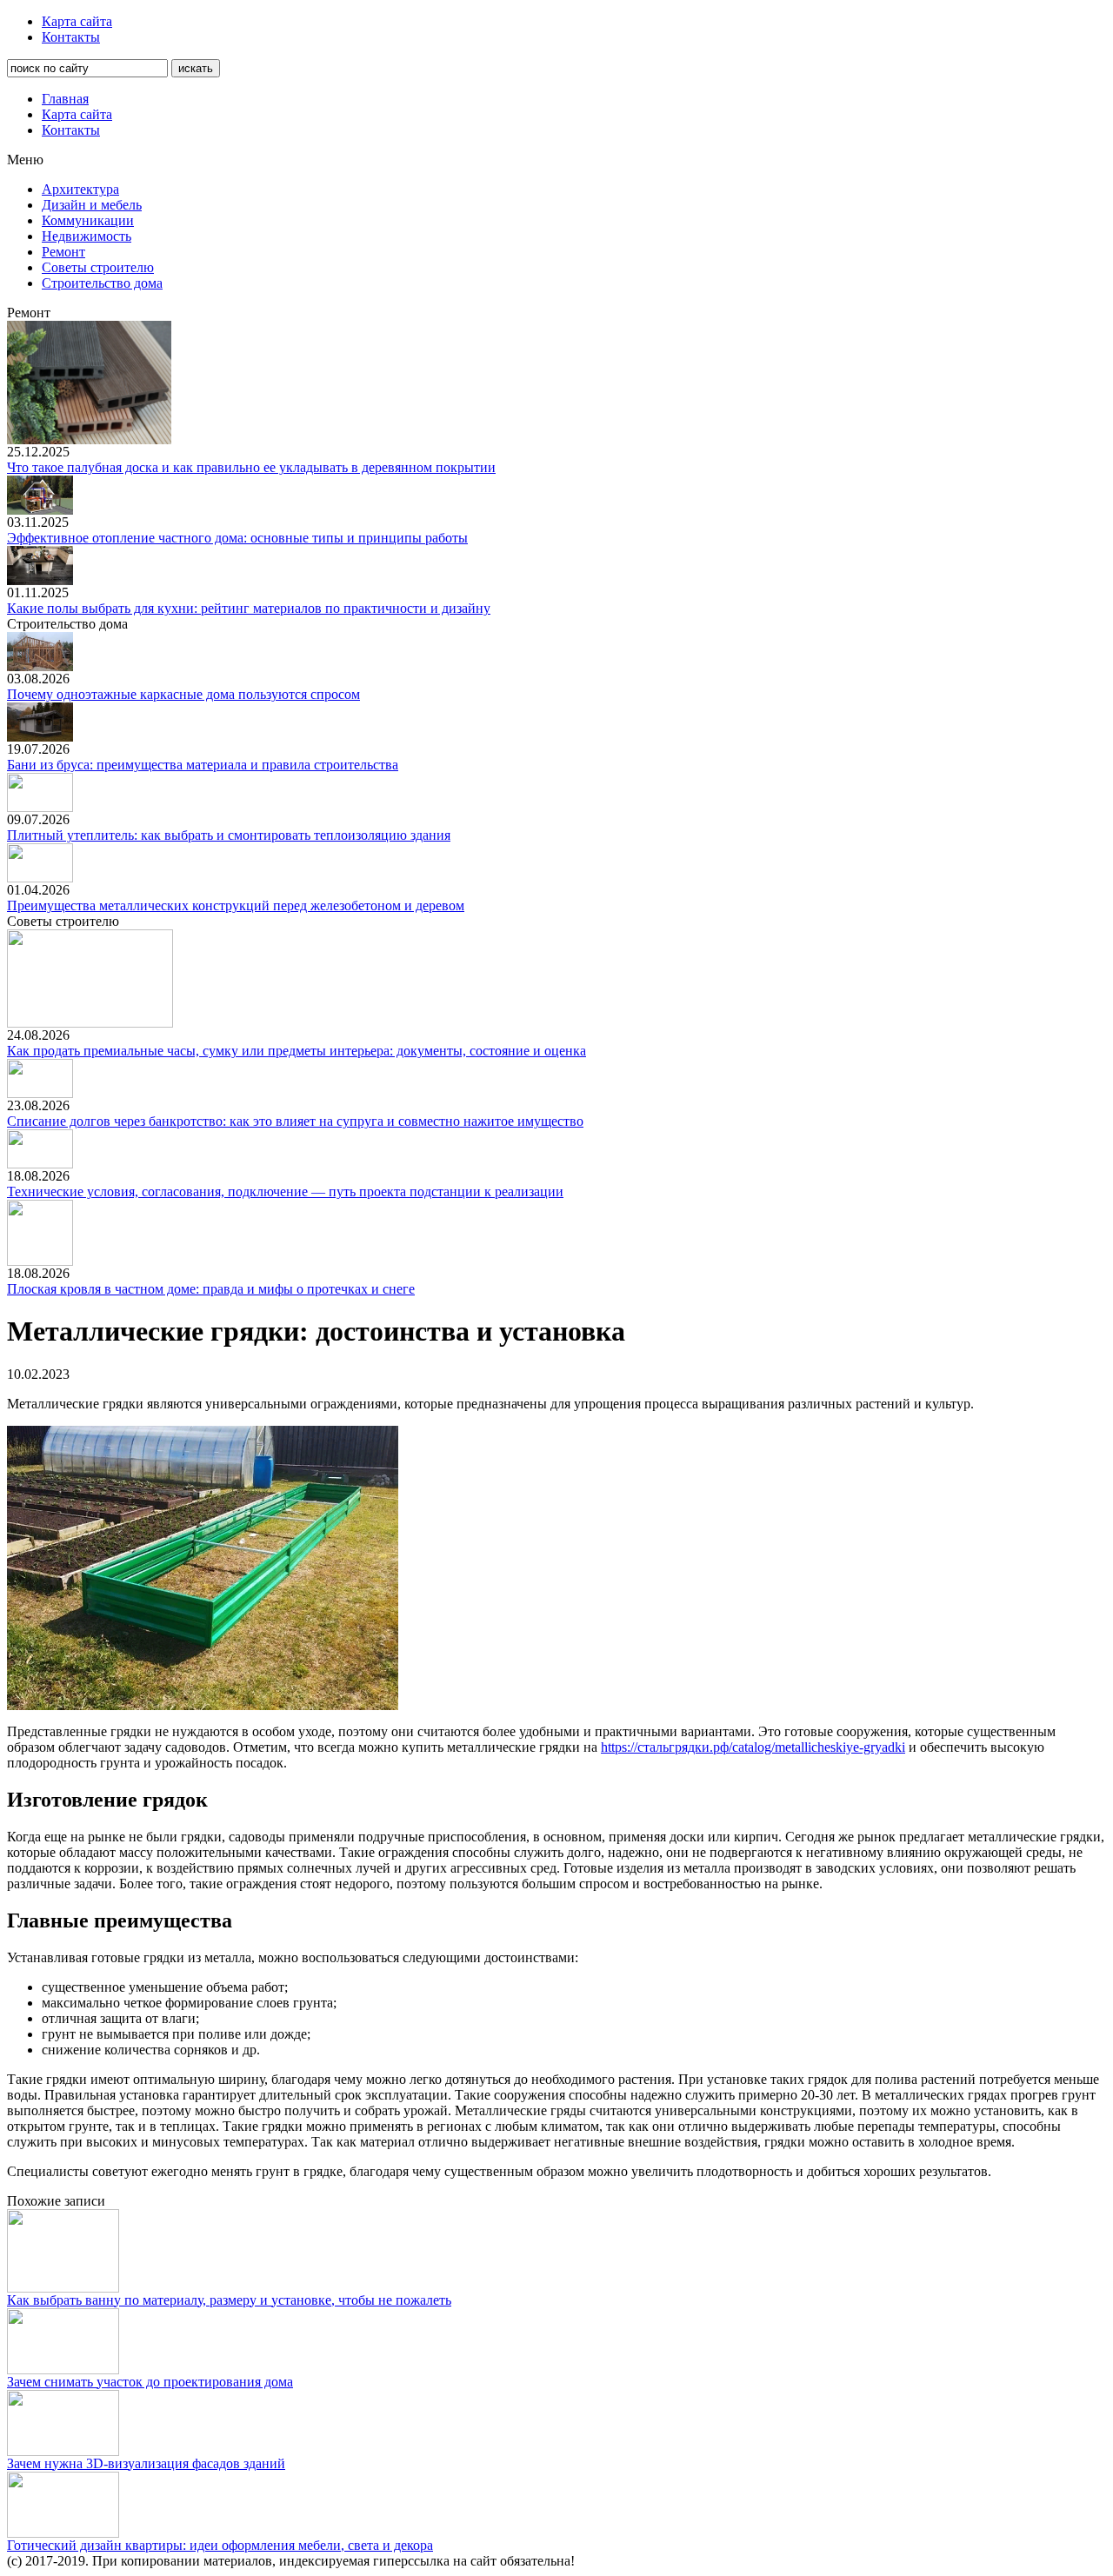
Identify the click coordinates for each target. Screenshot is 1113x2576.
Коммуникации (88, 220)
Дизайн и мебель (92, 205)
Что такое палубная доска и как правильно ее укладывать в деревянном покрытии (251, 467)
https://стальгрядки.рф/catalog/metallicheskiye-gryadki (753, 1747)
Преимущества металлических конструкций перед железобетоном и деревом (236, 905)
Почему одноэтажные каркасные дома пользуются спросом (183, 694)
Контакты (71, 37)
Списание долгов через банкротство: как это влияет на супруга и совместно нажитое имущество (295, 1121)
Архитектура (80, 189)
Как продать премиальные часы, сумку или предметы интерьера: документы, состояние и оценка (297, 1051)
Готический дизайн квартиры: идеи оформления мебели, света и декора (220, 2545)
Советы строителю (98, 267)
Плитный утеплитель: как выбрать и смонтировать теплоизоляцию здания (229, 835)
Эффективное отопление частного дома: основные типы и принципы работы (237, 538)
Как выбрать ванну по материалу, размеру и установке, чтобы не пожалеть (229, 2300)
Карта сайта (77, 21)
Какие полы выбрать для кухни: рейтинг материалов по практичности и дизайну (249, 608)
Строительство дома (102, 283)
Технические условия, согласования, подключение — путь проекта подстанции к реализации (285, 1191)
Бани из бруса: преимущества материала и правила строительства (203, 765)
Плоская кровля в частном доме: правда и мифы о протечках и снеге (211, 1289)
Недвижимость (87, 236)
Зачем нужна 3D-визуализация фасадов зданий (146, 2463)
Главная (65, 99)
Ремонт (63, 252)
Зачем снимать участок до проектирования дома (150, 2382)
